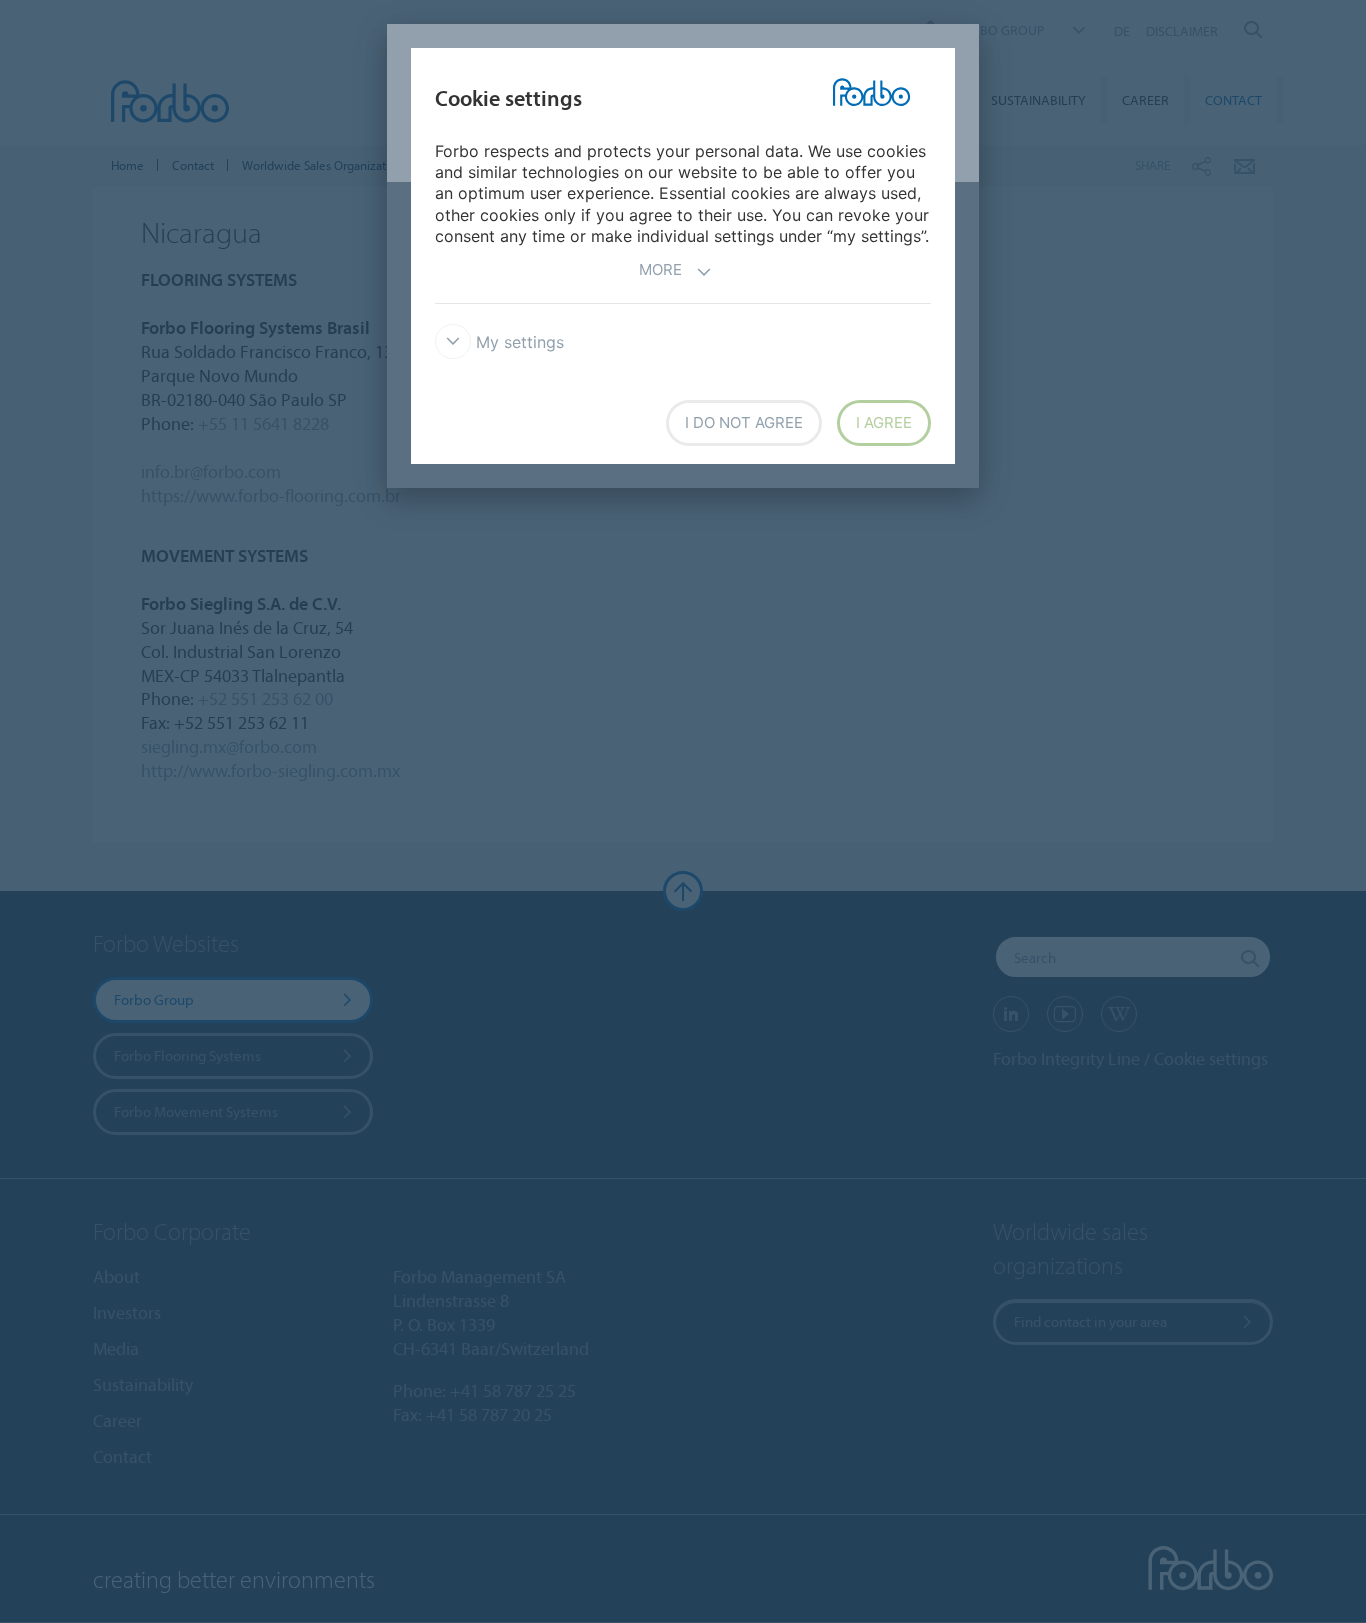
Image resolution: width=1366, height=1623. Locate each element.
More (660, 269)
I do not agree (744, 422)
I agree (884, 422)
